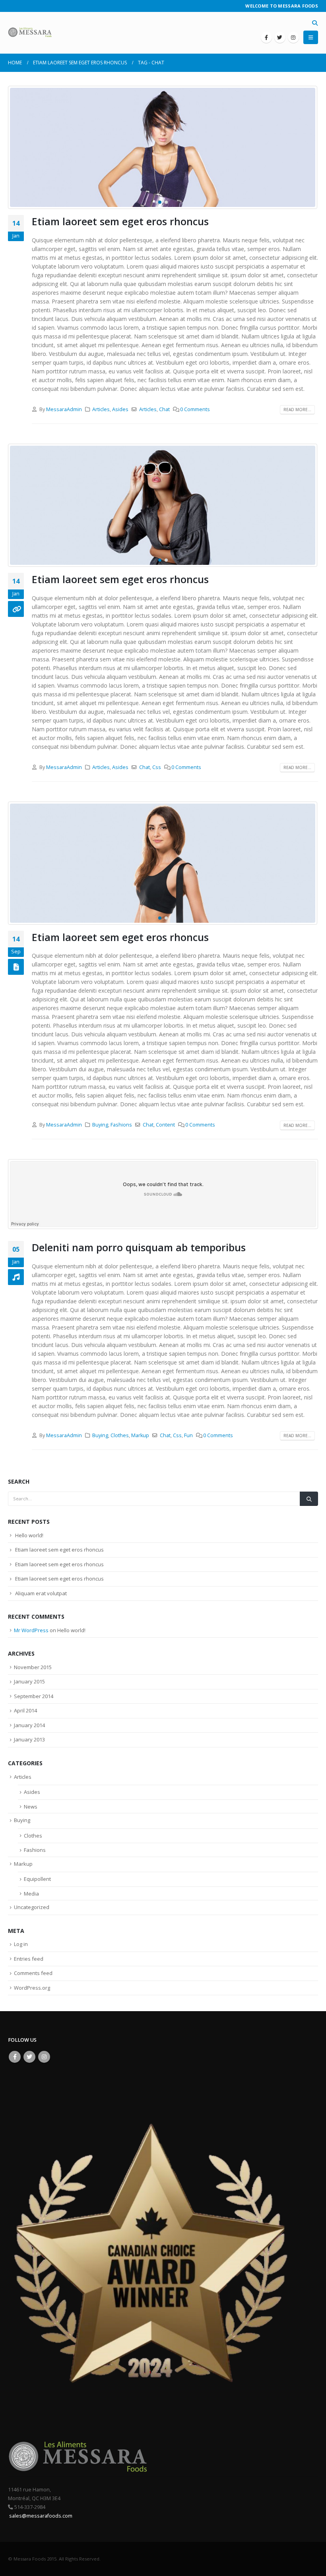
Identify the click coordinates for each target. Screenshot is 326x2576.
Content (165, 1125)
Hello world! (29, 1535)
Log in (21, 1944)
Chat (164, 409)
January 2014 (29, 1725)
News (31, 1807)
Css (157, 767)
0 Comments (195, 409)
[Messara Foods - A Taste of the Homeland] (30, 33)
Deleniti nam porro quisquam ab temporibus (139, 1247)
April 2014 (25, 1710)
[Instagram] (293, 37)
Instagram (44, 2057)
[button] (160, 202)
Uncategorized (32, 1907)
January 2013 (29, 1739)
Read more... (297, 410)
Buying (100, 1125)
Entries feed (29, 1959)
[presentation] (18, 147)
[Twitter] (280, 37)
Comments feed (33, 1973)
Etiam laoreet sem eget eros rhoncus (120, 221)
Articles (101, 409)
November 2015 (33, 1667)
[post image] (163, 147)
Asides (120, 409)
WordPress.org (32, 1988)
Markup (140, 1435)
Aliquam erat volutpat (41, 1593)
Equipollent (37, 1879)
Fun (188, 1435)
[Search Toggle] (315, 23)
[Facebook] (266, 37)
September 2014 (34, 1696)
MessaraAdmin (64, 409)
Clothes (120, 1435)
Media (31, 1894)
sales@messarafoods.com (40, 2516)
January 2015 (29, 1681)
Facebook (15, 2057)
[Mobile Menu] (311, 37)
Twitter (29, 2057)
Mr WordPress (31, 1630)
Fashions (121, 1125)
